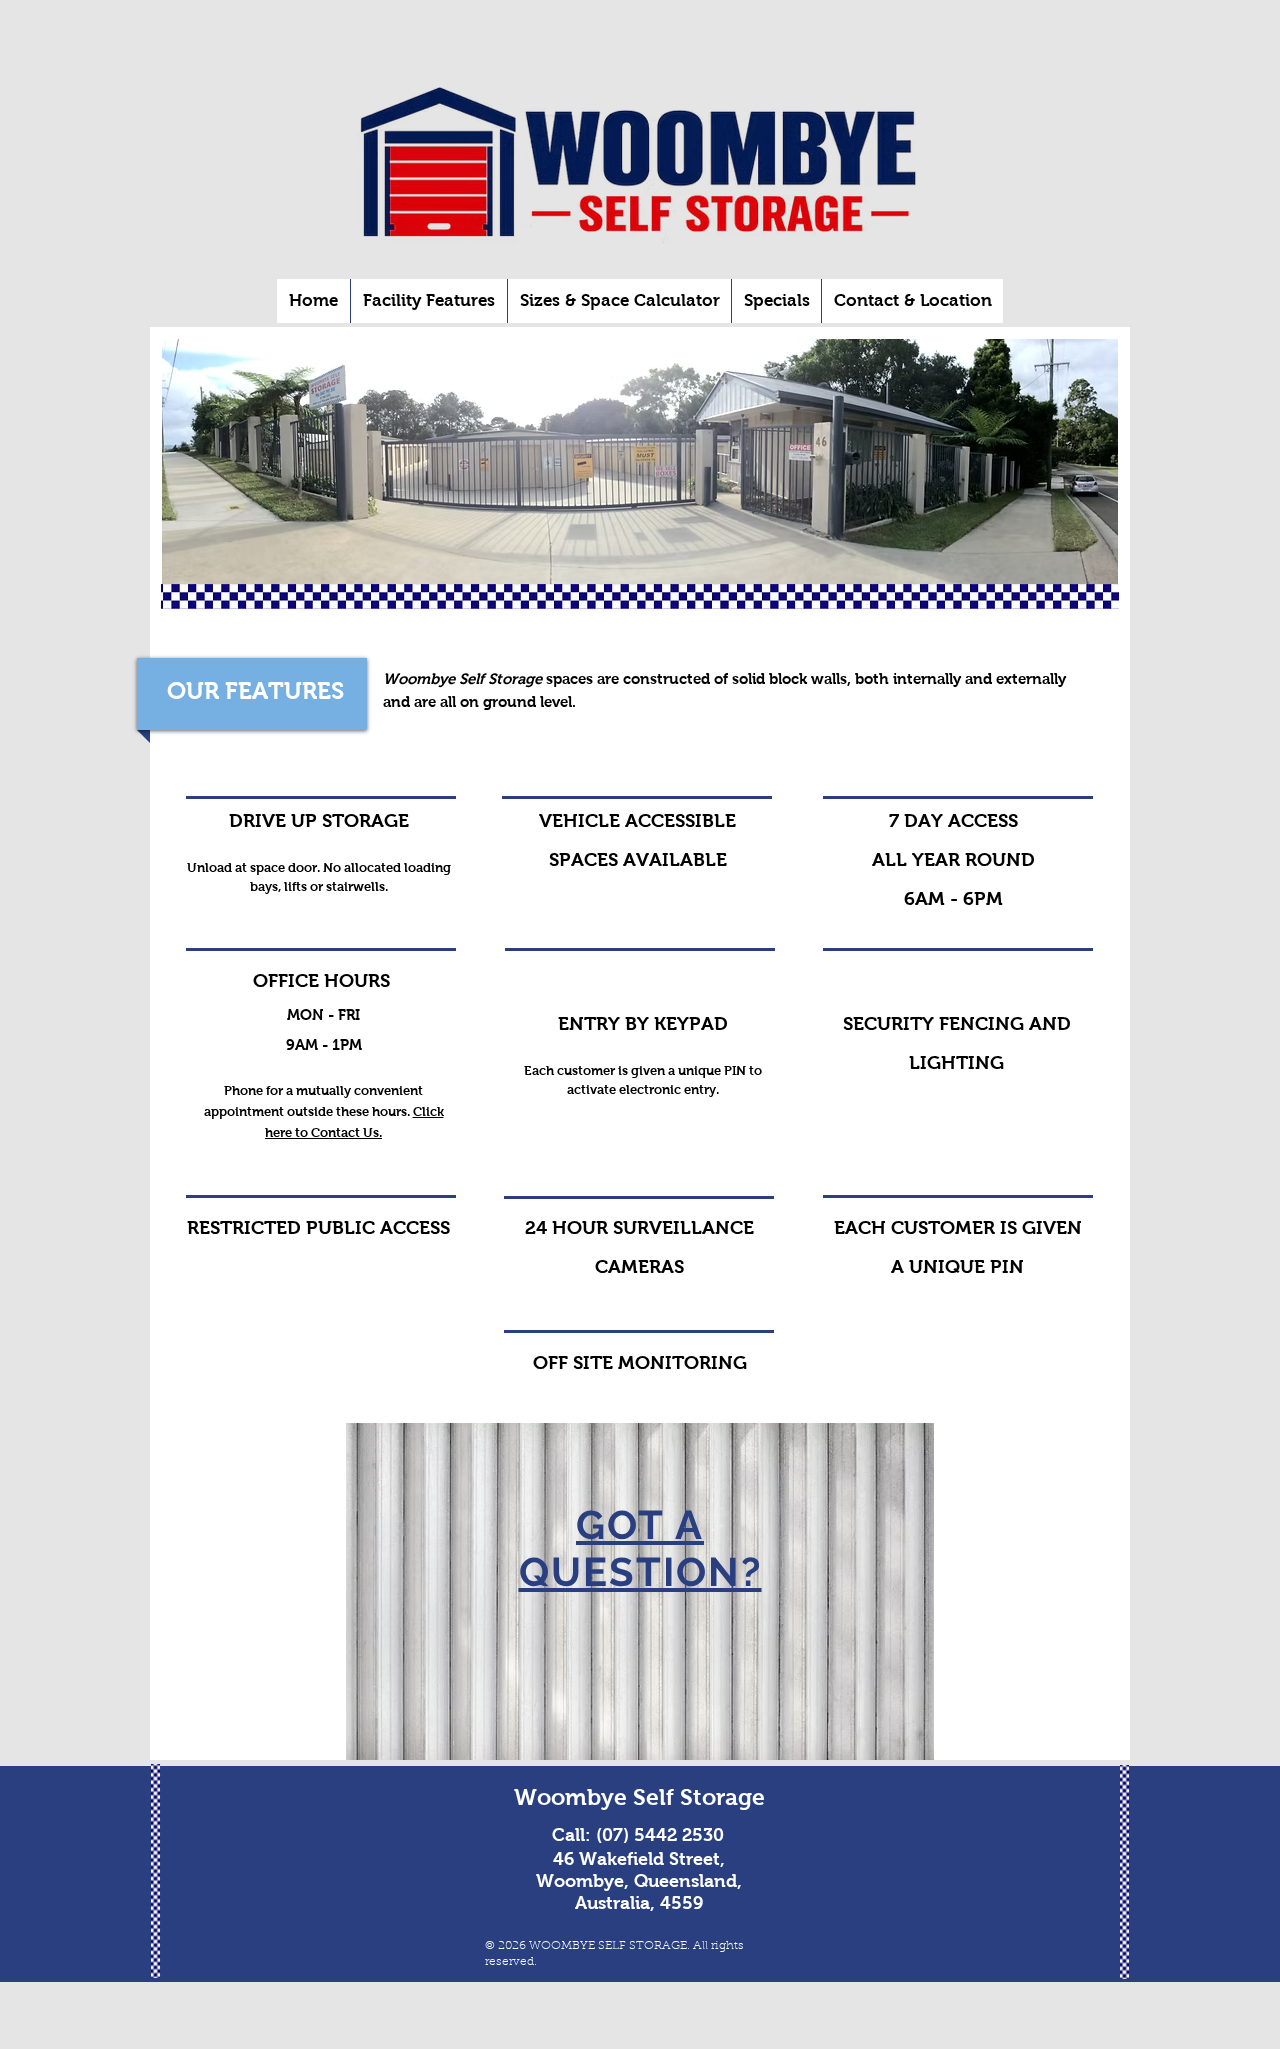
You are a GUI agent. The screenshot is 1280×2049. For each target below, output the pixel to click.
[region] (640, 1591)
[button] (428, 301)
